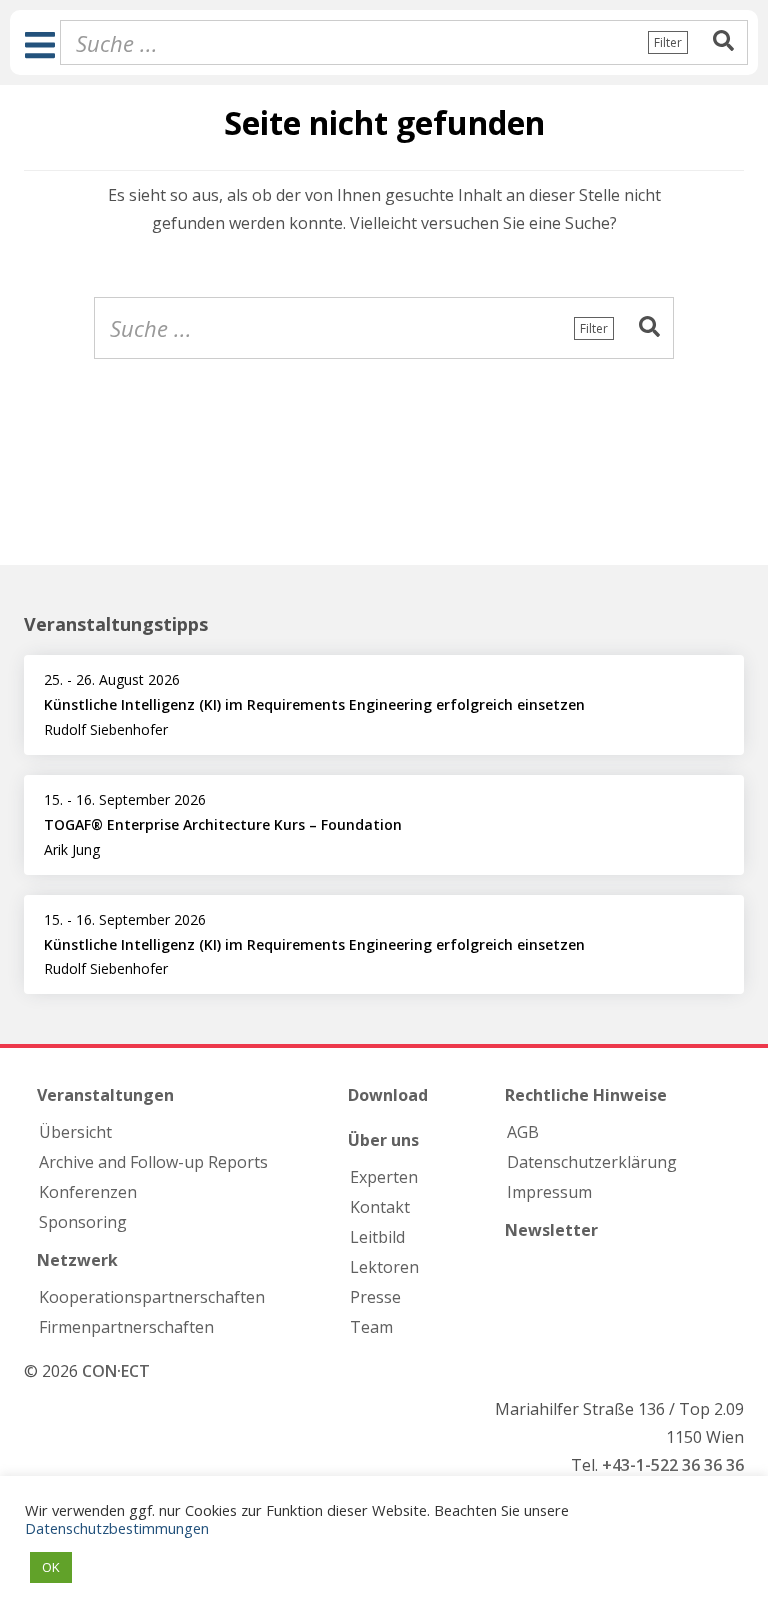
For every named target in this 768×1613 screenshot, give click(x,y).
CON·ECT (116, 1371)
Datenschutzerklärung (592, 1162)
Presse (375, 1297)
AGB (523, 1132)
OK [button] (51, 1567)
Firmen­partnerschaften (126, 1327)
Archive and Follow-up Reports (153, 1162)
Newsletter (551, 1230)
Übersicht (75, 1132)
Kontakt (380, 1207)
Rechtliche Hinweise (586, 1095)
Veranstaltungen (105, 1095)
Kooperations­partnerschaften (152, 1297)
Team (371, 1327)
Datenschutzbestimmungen (117, 1528)
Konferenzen (88, 1192)
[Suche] (723, 42)
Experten (384, 1177)
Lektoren (384, 1267)
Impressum (549, 1192)
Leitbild (377, 1237)
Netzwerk (77, 1260)
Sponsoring (83, 1222)
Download (388, 1095)
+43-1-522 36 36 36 (673, 1465)
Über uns (383, 1140)
